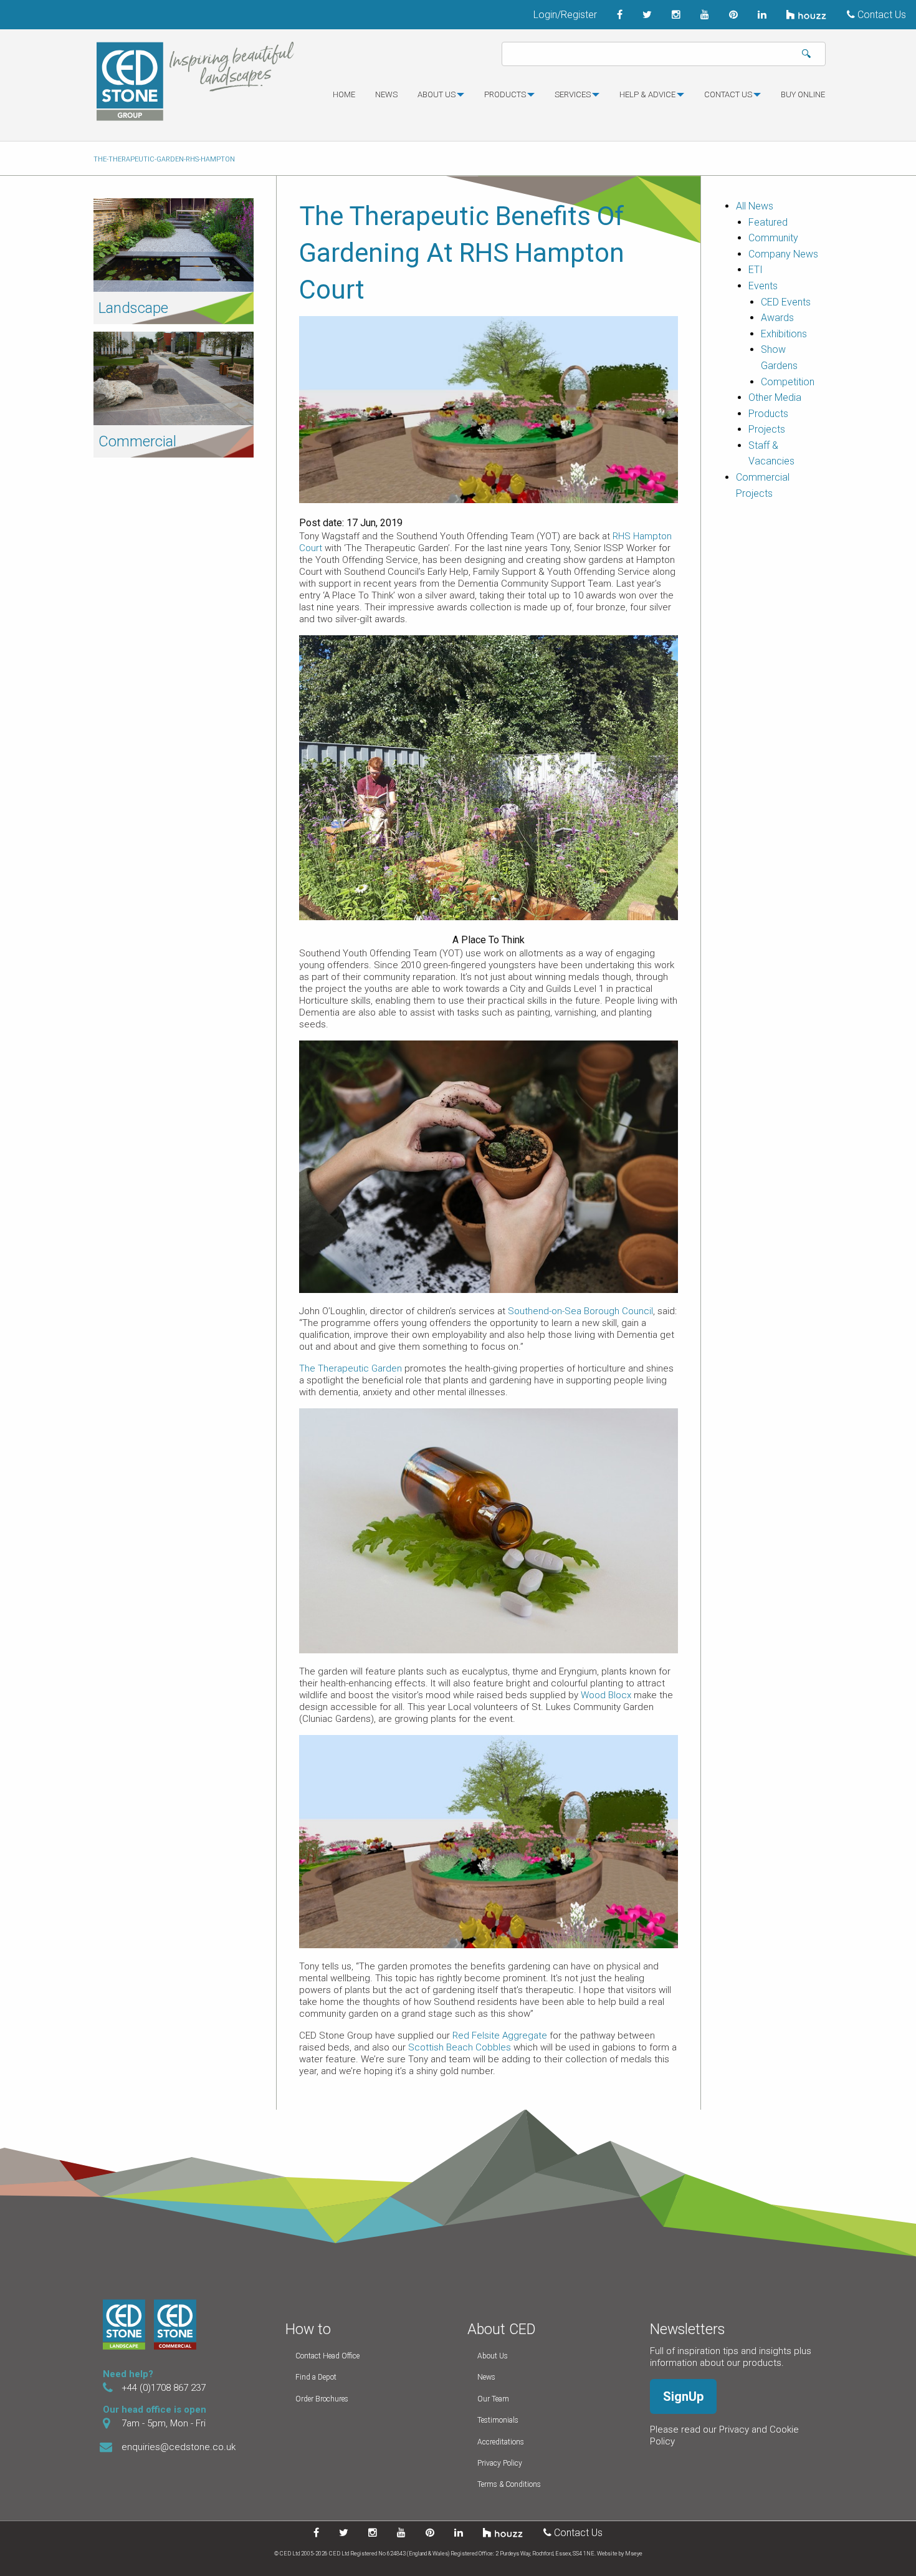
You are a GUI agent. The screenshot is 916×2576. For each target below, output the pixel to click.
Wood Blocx (606, 1695)
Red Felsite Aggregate (500, 2035)
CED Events (786, 302)
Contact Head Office (327, 2356)
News (386, 94)
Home (344, 94)
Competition (788, 382)
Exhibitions (784, 334)
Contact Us (880, 15)
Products (505, 94)
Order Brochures (322, 2399)
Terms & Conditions (509, 2484)
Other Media (775, 397)
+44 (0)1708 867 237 (164, 2388)
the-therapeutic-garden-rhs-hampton (164, 159)
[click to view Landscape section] (174, 244)
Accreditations (501, 2442)
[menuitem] (344, 100)
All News (755, 206)
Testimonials (498, 2420)
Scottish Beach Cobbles (460, 2047)
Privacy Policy (500, 2463)
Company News (783, 254)
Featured (768, 222)
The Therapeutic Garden (351, 1368)
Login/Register (565, 15)
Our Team (493, 2399)
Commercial (137, 441)
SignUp (683, 2396)
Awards (777, 318)
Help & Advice (647, 94)
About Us (493, 2356)
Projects (767, 429)
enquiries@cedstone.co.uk (179, 2447)
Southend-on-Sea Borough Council (580, 1311)
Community (773, 238)
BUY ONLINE (803, 94)
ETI (756, 270)
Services (573, 94)
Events (763, 286)
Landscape (133, 308)
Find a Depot (316, 2377)
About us (437, 94)
